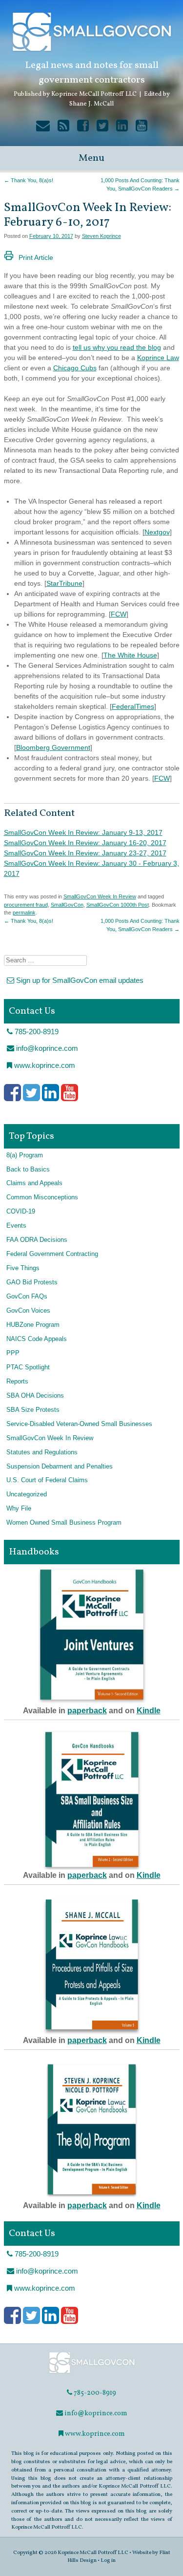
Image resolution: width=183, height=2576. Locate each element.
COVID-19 (21, 1212)
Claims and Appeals (34, 1183)
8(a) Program (25, 1155)
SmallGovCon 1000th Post (118, 905)
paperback (87, 1711)
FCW (119, 614)
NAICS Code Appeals (37, 1339)
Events (16, 1226)
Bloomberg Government (53, 747)
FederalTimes (133, 706)
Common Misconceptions (42, 1197)
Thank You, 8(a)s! (29, 180)
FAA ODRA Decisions (37, 1240)
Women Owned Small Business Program (64, 1523)
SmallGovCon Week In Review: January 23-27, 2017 (85, 853)
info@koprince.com (46, 1048)
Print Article (36, 257)
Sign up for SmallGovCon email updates (79, 980)
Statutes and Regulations (42, 1452)
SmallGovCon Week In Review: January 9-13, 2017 (83, 832)
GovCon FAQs (27, 1297)
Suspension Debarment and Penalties (60, 1467)
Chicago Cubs (75, 368)
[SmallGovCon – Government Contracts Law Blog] (92, 2373)
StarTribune (64, 583)
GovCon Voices (28, 1311)
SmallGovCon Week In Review (100, 896)
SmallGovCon (67, 905)
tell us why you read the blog (117, 347)
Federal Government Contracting (52, 1254)
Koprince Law (158, 358)
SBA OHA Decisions (35, 1396)
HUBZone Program (33, 1325)
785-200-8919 (36, 1032)
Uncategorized (27, 1494)
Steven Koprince (102, 236)
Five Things (23, 1268)
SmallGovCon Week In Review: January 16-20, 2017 (85, 843)
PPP (13, 1353)
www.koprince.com (44, 1065)
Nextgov (157, 532)
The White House (130, 655)
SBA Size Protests (33, 1410)
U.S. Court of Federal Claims (47, 1480)
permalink (24, 913)
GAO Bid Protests (32, 1282)
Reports (17, 1382)
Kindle (149, 1711)
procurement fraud (26, 905)
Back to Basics (28, 1170)
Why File (19, 1509)
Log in (108, 2560)
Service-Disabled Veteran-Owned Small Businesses (79, 1424)
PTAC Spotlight (28, 1367)
